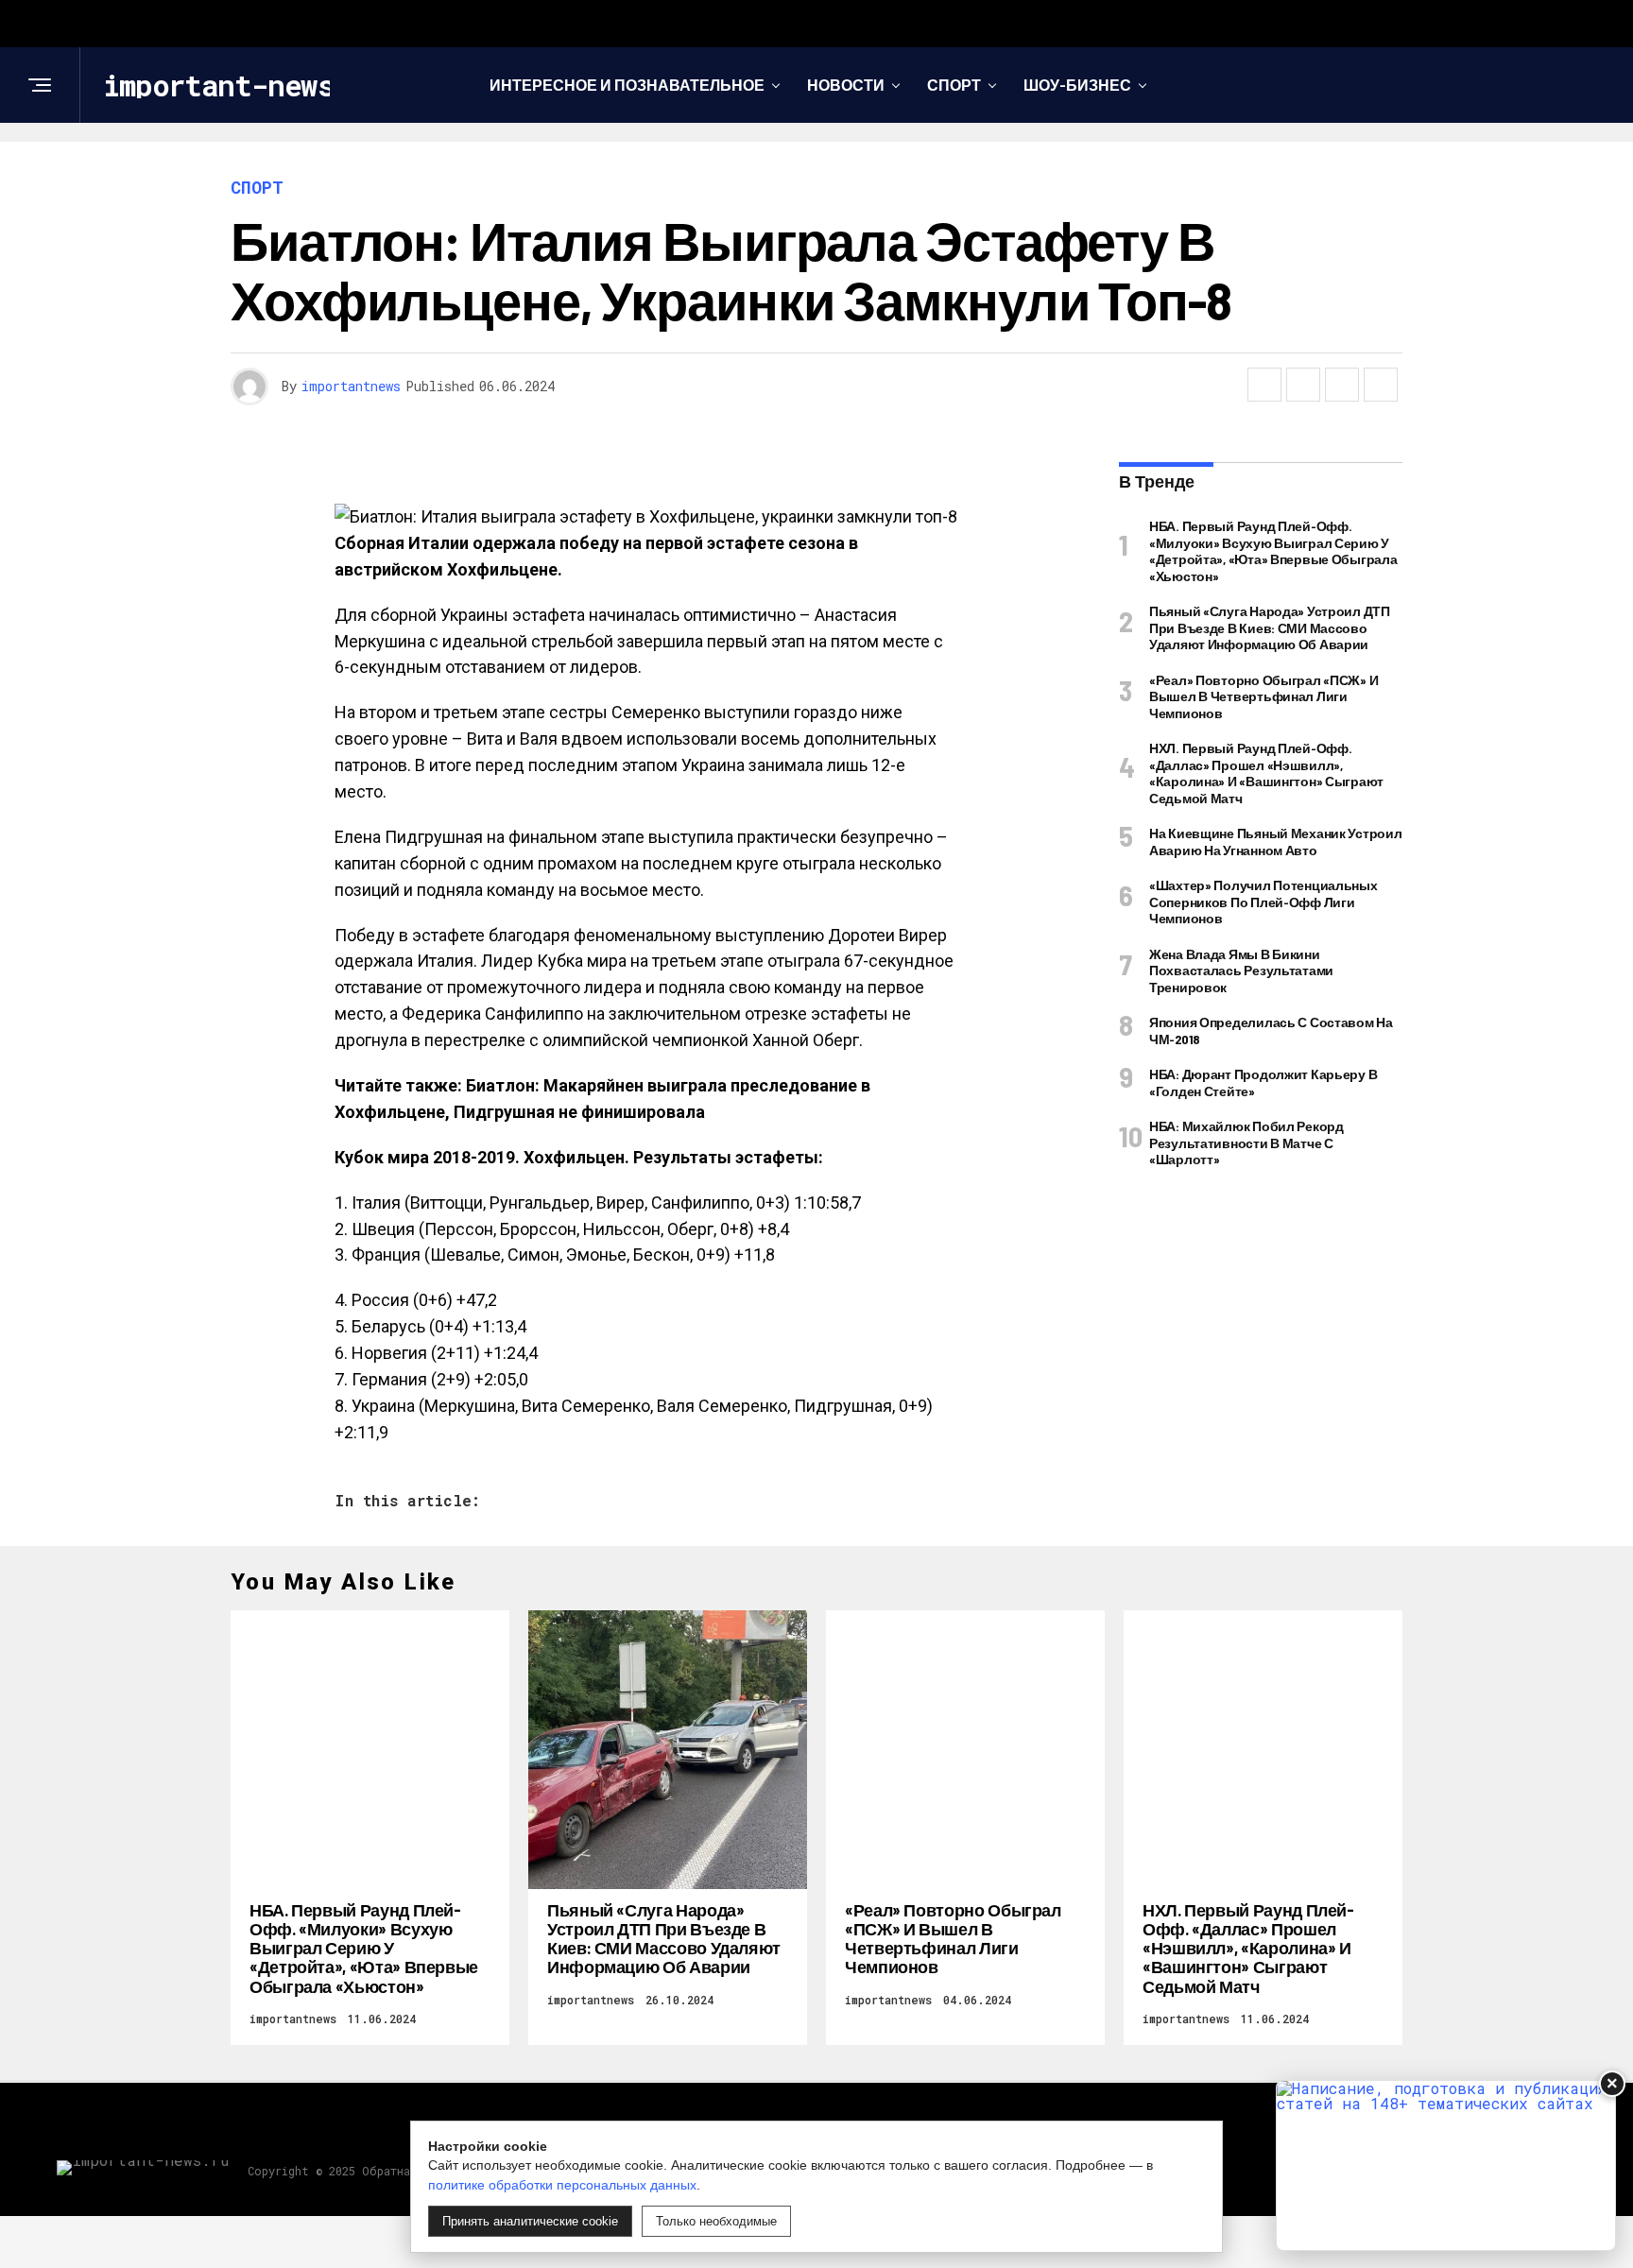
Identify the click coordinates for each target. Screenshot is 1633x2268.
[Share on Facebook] (1264, 385)
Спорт (954, 85)
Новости (846, 85)
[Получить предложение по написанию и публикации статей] (1446, 2165)
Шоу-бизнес (1077, 85)
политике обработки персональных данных (562, 2185)
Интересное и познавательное (627, 85)
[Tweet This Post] (1303, 385)
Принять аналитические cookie (530, 2221)
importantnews (351, 386)
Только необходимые (716, 2221)
